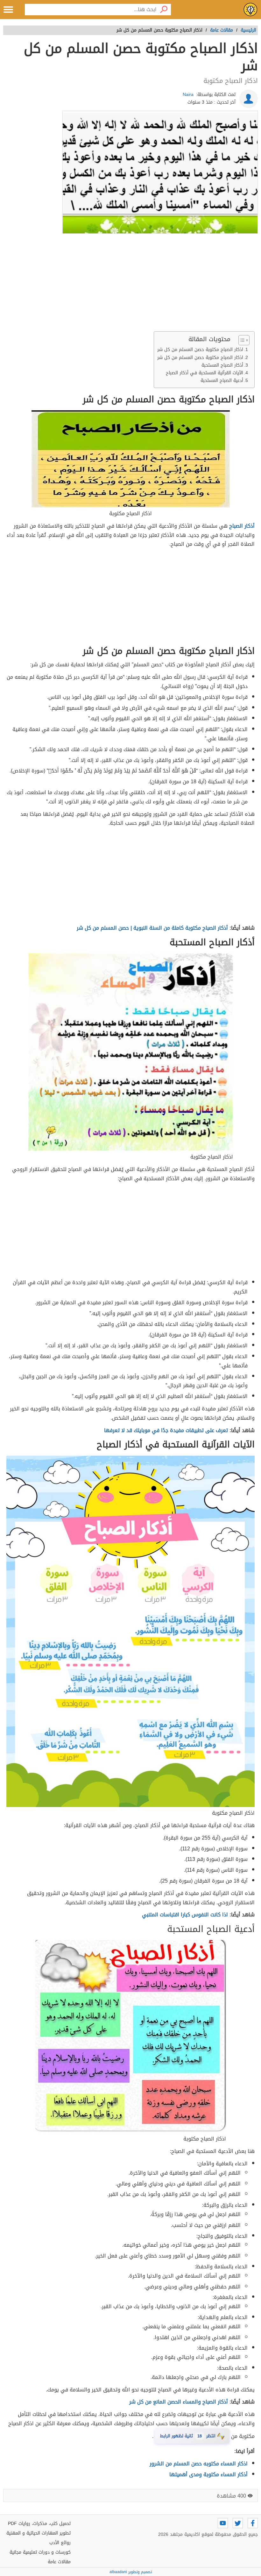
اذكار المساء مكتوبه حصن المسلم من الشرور (199, 2464)
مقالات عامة (59, 2562)
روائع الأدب (60, 2543)
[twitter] (238, 2523)
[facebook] (253, 2523)
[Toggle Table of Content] (241, 340)
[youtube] (223, 2523)
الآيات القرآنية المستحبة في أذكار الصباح (205, 373)
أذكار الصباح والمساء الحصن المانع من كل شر (179, 2402)
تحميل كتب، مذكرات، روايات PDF (39, 2524)
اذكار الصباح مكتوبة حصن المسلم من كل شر (200, 350)
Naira (188, 95)
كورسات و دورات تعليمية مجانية (40, 2552)
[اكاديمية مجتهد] (250, 10)
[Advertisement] (130, 284)
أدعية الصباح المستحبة (222, 381)
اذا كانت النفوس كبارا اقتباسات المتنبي (185, 1915)
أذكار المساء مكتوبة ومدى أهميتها (208, 2474)
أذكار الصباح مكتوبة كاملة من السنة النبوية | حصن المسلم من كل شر (152, 928)
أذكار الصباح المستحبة (222, 365)
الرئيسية (248, 30)
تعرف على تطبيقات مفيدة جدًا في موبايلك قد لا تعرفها (166, 1430)
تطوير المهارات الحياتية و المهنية (39, 2533)
